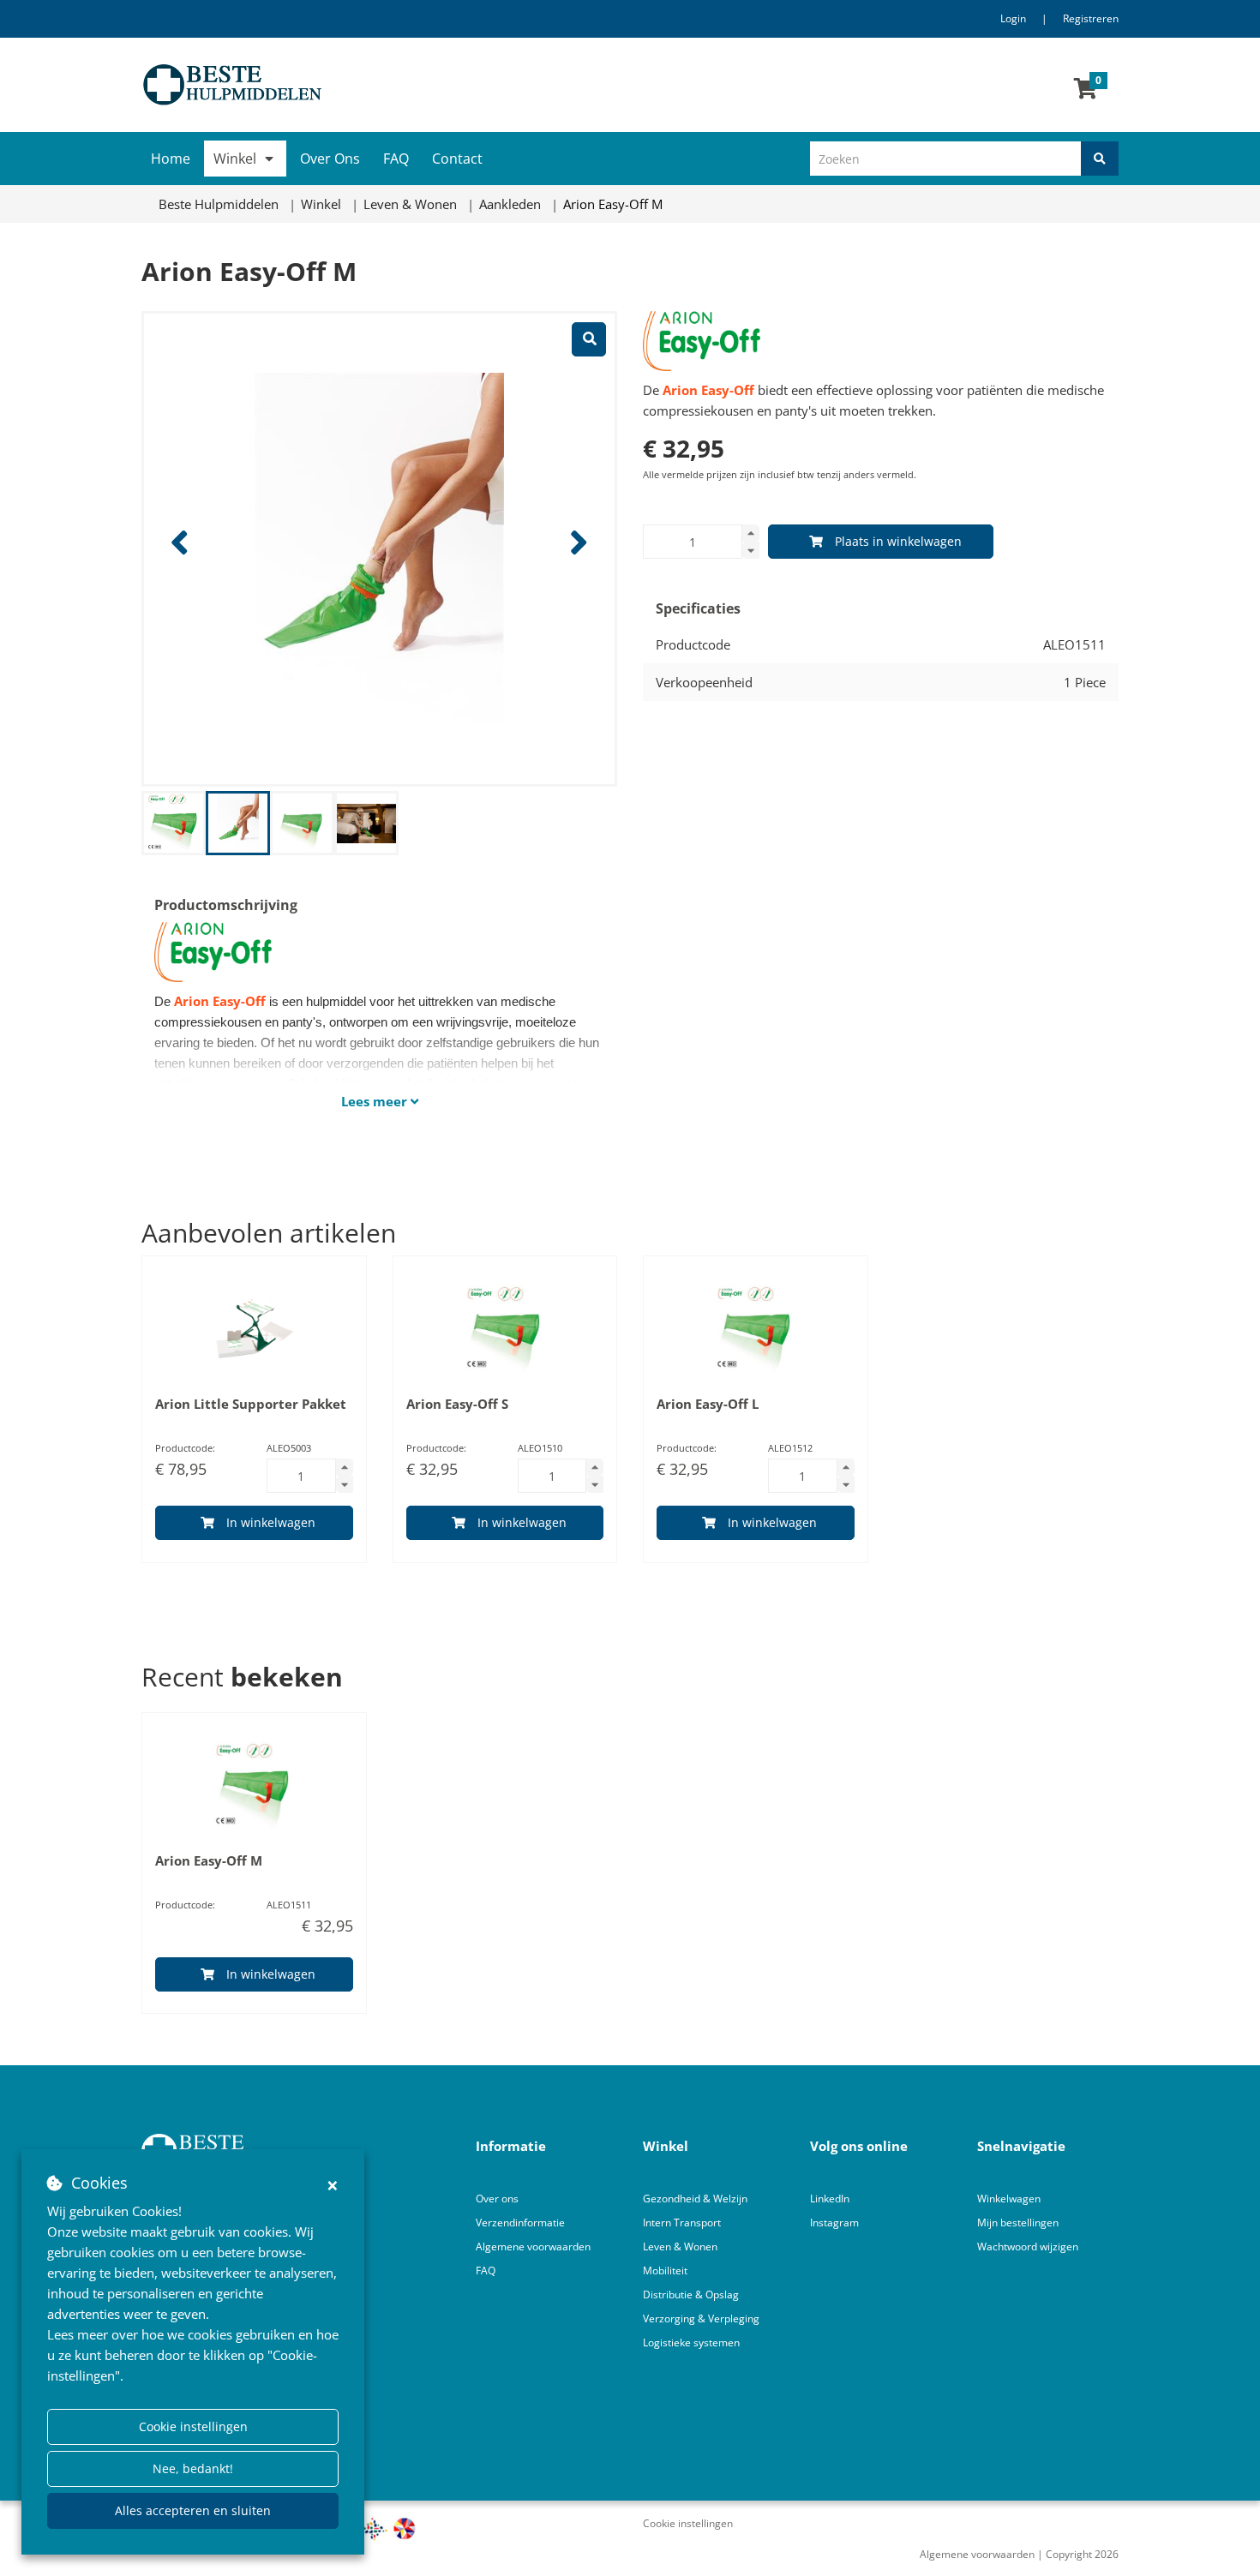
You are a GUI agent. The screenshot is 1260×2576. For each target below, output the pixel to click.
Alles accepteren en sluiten (193, 2510)
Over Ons (330, 159)
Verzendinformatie (520, 2223)
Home (171, 159)
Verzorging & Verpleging (701, 2318)
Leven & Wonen (680, 2247)
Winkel (235, 159)
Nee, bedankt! (193, 2468)
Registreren (1091, 18)
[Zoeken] (1100, 159)
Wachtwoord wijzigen (1028, 2247)
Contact (457, 159)
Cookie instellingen (193, 2426)
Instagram (836, 2223)
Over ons (497, 2199)
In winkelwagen (271, 1522)
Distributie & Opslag (691, 2294)
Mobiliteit (665, 2270)
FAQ (396, 159)
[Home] (379, 85)
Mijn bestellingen (1018, 2223)
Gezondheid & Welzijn (695, 2199)
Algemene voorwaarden (533, 2247)
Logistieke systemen (691, 2342)
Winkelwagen (1009, 2199)
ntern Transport (683, 2223)
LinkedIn (830, 2199)
